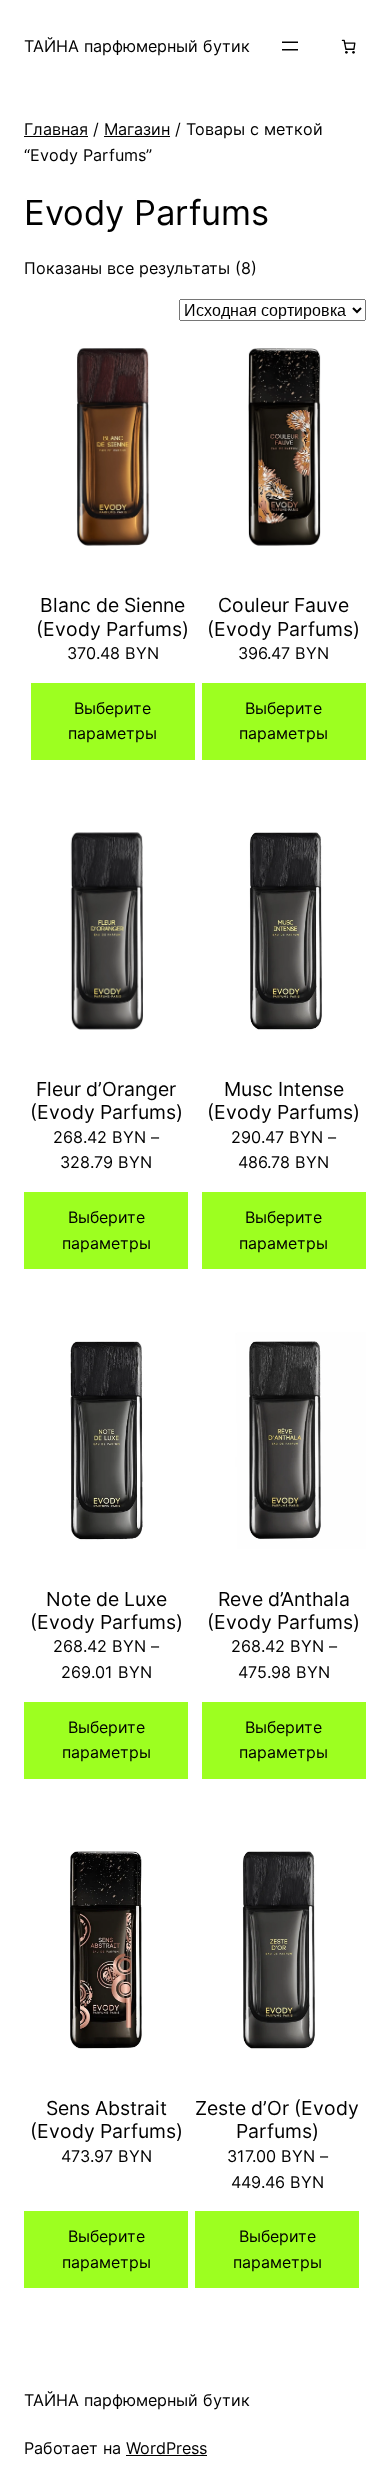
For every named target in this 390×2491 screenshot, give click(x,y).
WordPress (166, 2448)
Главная (56, 129)
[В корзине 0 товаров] (348, 46)
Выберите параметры (112, 721)
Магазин (137, 129)
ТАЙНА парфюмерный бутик (137, 46)
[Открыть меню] (290, 46)
